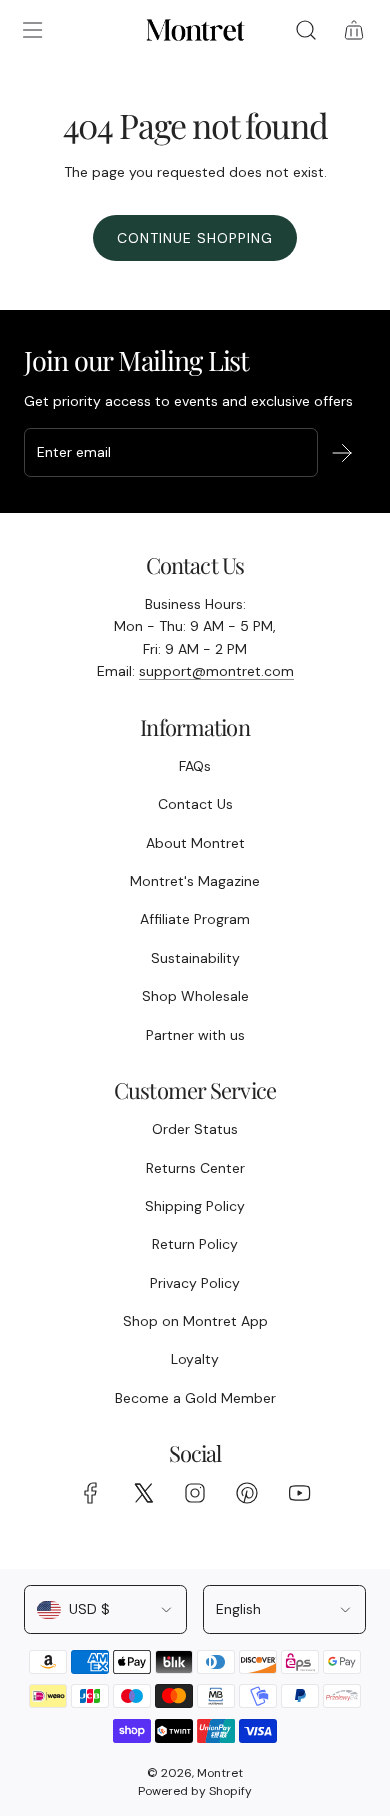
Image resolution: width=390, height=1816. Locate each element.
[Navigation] (32, 30)
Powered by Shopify (195, 1791)
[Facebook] (91, 1493)
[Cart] (354, 30)
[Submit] (342, 453)
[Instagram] (195, 1493)
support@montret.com (216, 671)
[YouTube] (299, 1493)
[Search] (306, 30)
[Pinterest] (247, 1493)
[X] (143, 1493)
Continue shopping (195, 238)
